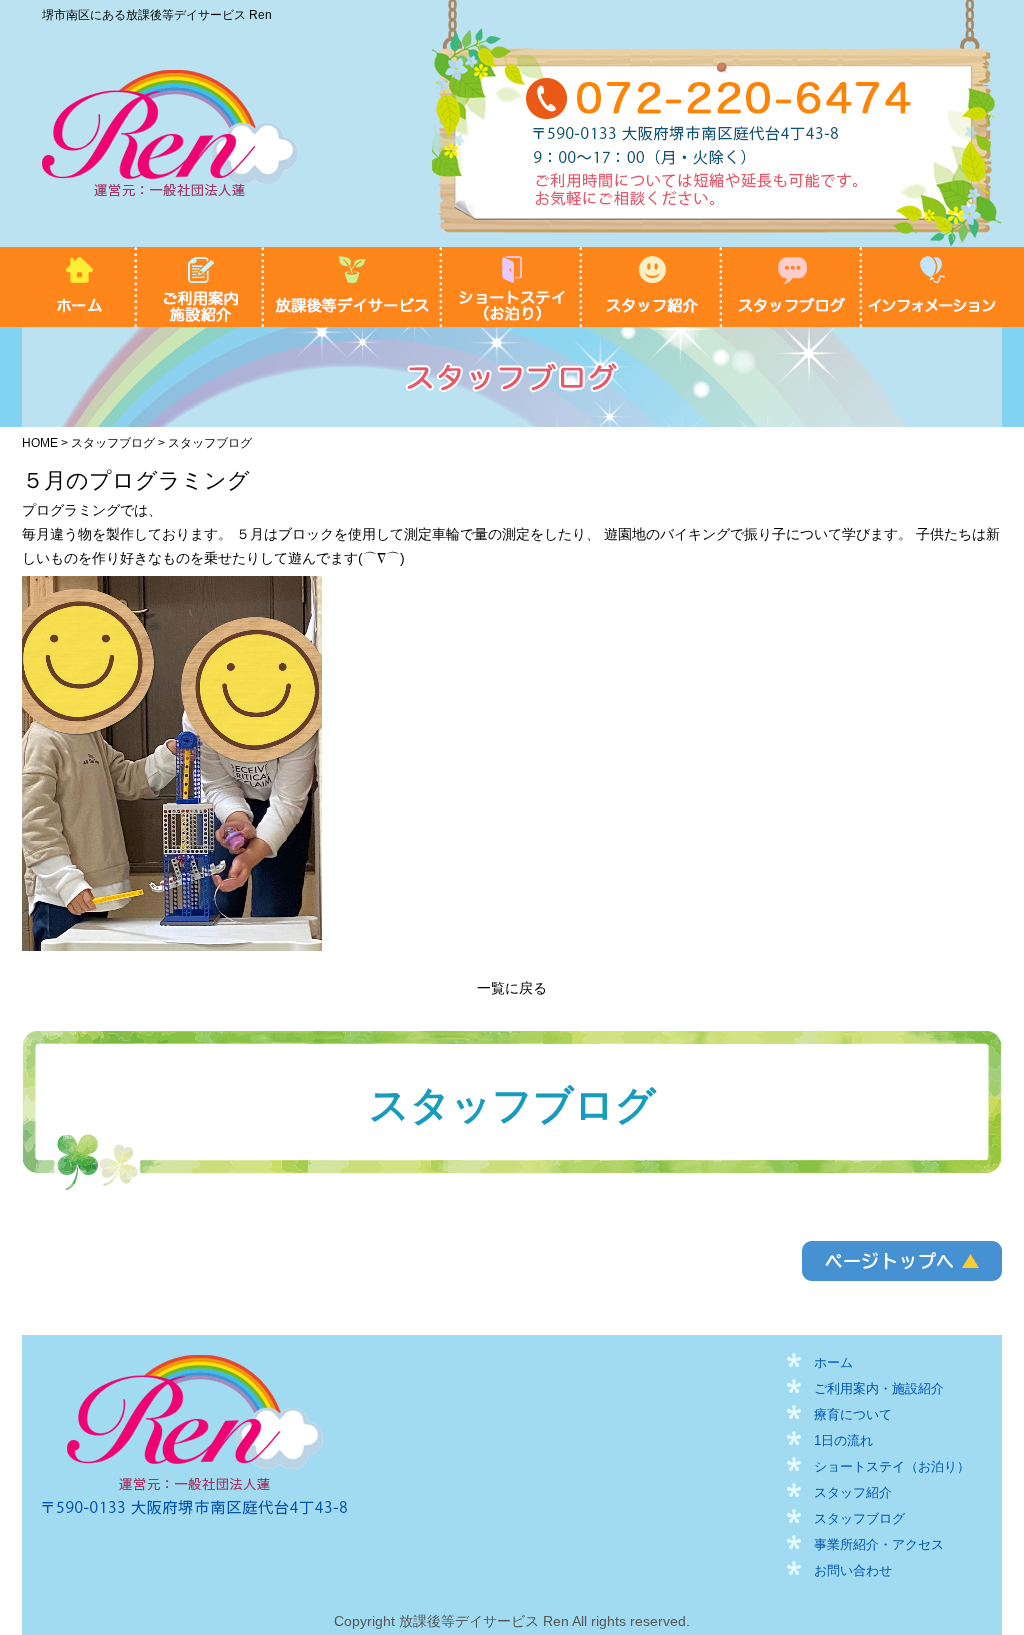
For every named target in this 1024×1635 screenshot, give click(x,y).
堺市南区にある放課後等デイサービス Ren (157, 15)
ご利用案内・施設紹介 (200, 287)
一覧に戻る (512, 988)
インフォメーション (932, 287)
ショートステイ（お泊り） (512, 287)
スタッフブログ (792, 287)
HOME (79, 287)
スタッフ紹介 (652, 287)
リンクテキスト (902, 1261)
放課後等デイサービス (353, 287)
